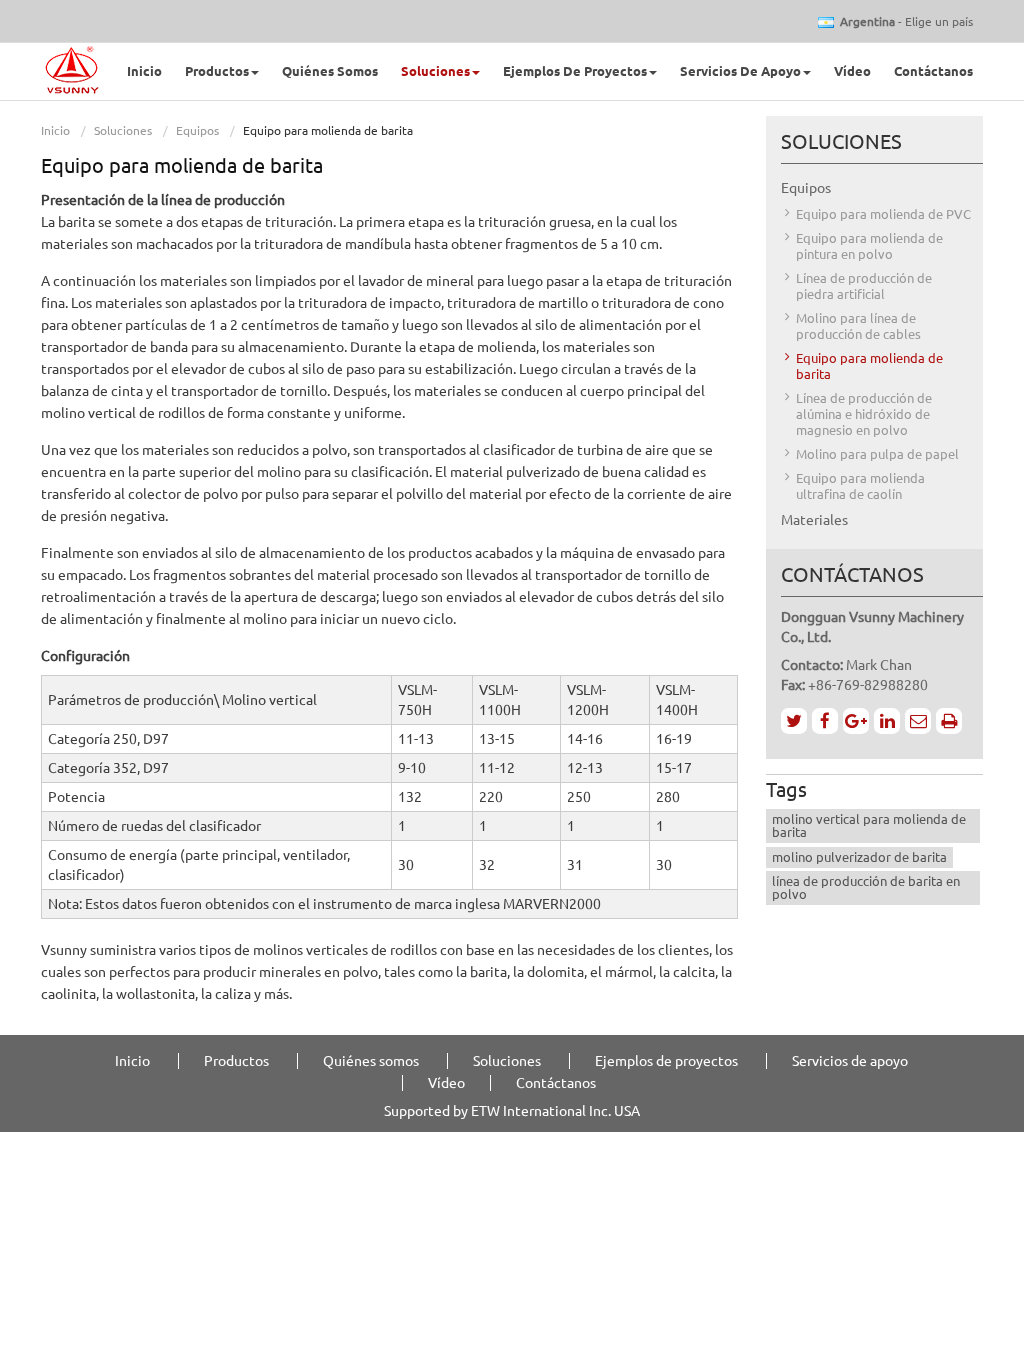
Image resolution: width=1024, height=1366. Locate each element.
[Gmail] (918, 721)
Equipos (197, 130)
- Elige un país (906, 22)
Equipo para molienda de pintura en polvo (869, 246)
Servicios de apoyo (850, 1061)
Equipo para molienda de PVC (883, 214)
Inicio (144, 71)
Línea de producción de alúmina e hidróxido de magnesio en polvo (864, 414)
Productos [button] (217, 71)
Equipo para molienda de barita (869, 366)
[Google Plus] (856, 721)
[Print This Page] (949, 721)
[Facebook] (825, 721)
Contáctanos (933, 71)
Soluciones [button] (435, 71)
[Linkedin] (887, 721)
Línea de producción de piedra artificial (864, 286)
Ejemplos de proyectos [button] (575, 71)
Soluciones (123, 130)
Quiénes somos (330, 71)
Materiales (814, 520)
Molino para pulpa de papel (877, 454)
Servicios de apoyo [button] (740, 71)
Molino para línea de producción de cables (858, 326)
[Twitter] (794, 721)
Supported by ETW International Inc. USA (512, 1111)
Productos (236, 1061)
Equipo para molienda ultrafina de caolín (860, 486)
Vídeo (852, 71)
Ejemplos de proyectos (666, 1061)
